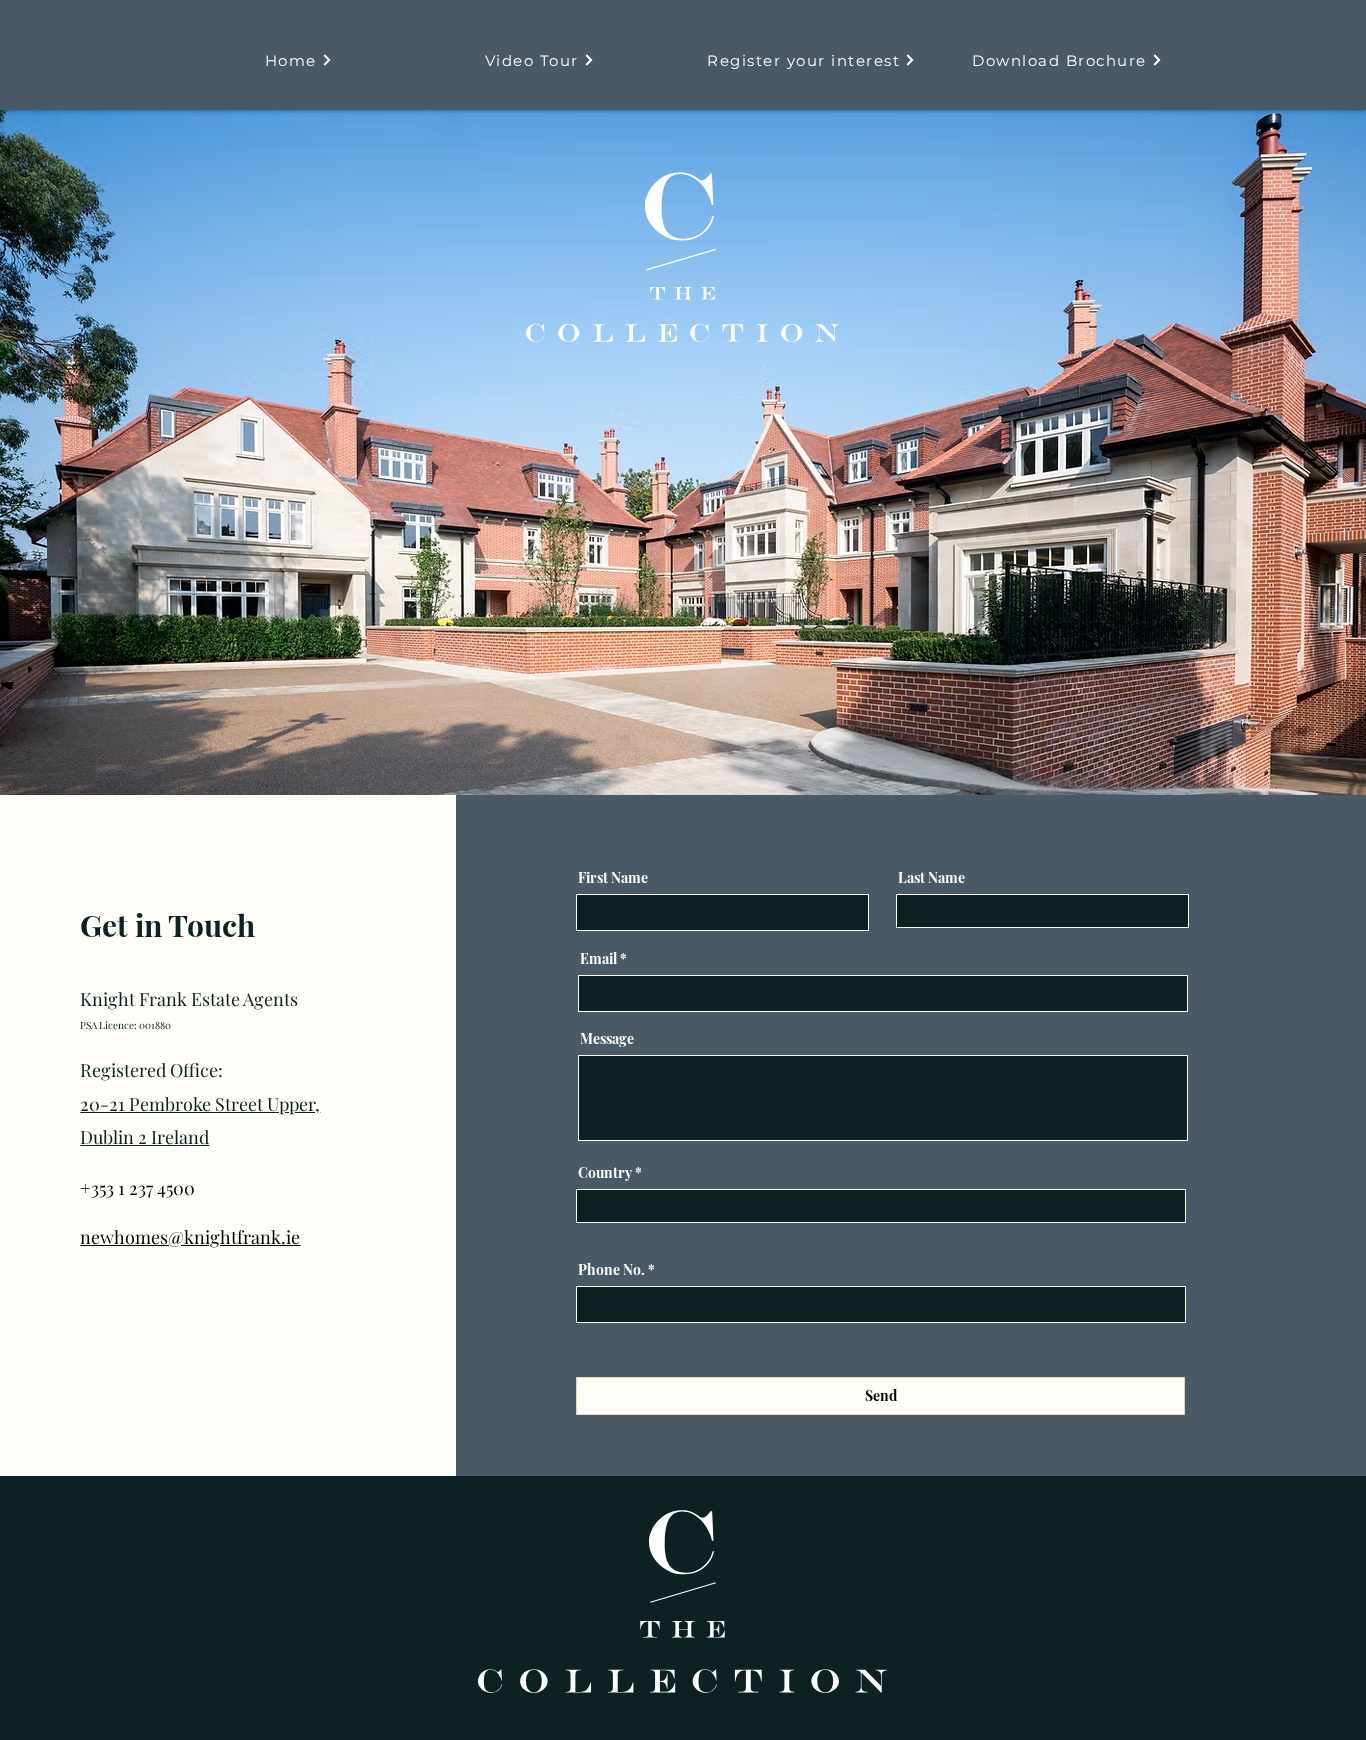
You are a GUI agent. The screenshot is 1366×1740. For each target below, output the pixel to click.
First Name (613, 878)
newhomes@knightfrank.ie (190, 1237)
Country (605, 1173)
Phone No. (611, 1270)
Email (598, 959)
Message (607, 1039)
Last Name (931, 878)
